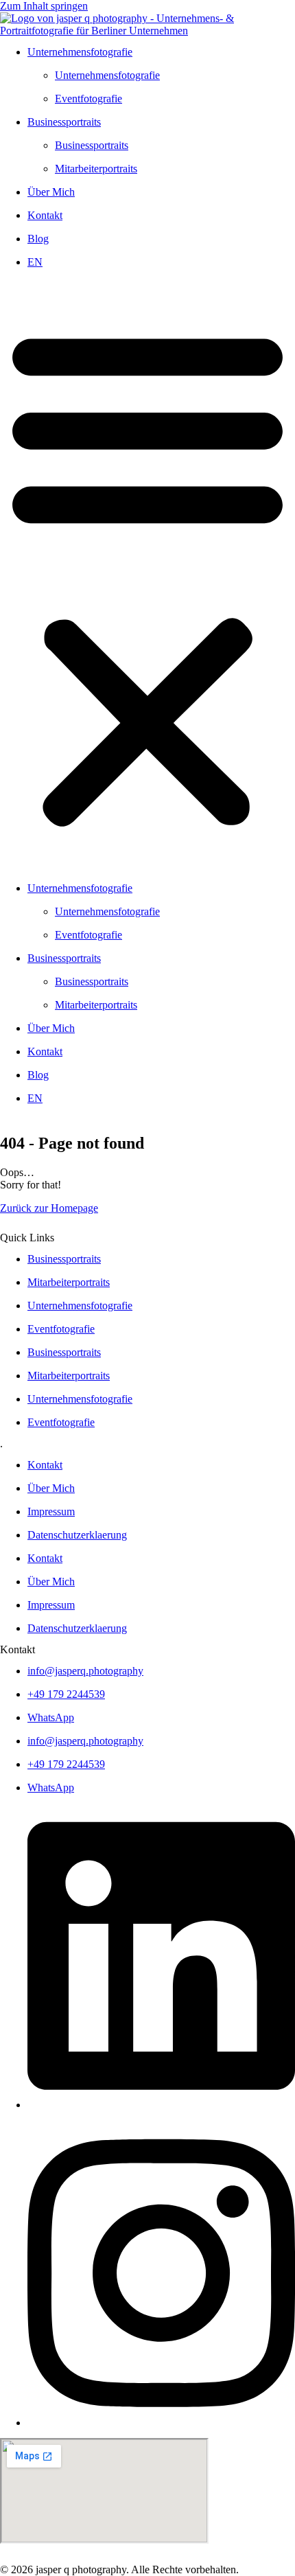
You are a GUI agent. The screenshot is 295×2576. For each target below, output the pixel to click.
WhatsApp (51, 1717)
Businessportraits (64, 122)
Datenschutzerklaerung (77, 1535)
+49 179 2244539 (66, 1694)
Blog (38, 239)
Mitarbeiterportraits (96, 169)
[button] (147, 575)
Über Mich (51, 192)
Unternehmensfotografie (80, 52)
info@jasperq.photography (85, 1671)
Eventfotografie (88, 99)
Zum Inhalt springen (44, 6)
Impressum (51, 1511)
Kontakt (45, 215)
